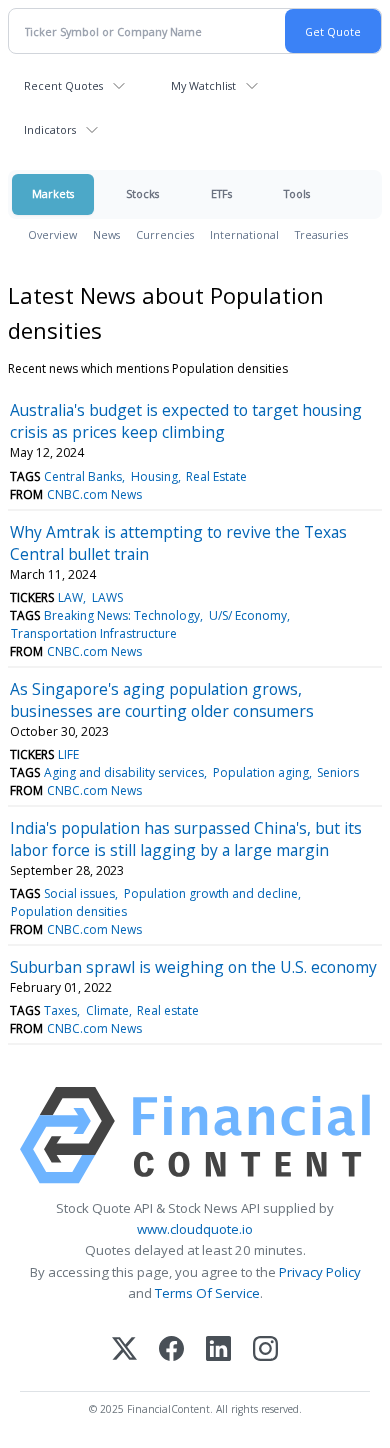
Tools (297, 193)
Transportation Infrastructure (94, 633)
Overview (52, 234)
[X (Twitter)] (124, 1350)
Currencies (165, 234)
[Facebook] (171, 1350)
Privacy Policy (320, 1272)
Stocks (142, 193)
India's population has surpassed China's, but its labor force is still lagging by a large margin (186, 839)
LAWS (107, 597)
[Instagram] (265, 1350)
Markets (53, 193)
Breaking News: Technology (122, 615)
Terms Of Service (207, 1293)
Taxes (60, 1010)
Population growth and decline (211, 893)
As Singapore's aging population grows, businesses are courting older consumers (162, 700)
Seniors (338, 772)
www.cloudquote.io (195, 1229)
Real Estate (216, 476)
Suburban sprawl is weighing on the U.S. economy (193, 967)
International (244, 234)
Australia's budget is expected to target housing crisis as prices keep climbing (186, 421)
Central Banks (83, 476)
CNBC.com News (94, 494)
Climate (107, 1010)
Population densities (69, 911)
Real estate (168, 1010)
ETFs (221, 193)
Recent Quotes (63, 85)
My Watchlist (203, 85)
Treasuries (321, 234)
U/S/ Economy (248, 615)
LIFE (68, 754)
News (106, 234)
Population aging (261, 772)
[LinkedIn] (218, 1350)
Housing (154, 476)
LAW (70, 597)
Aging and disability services (124, 772)
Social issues (79, 893)
